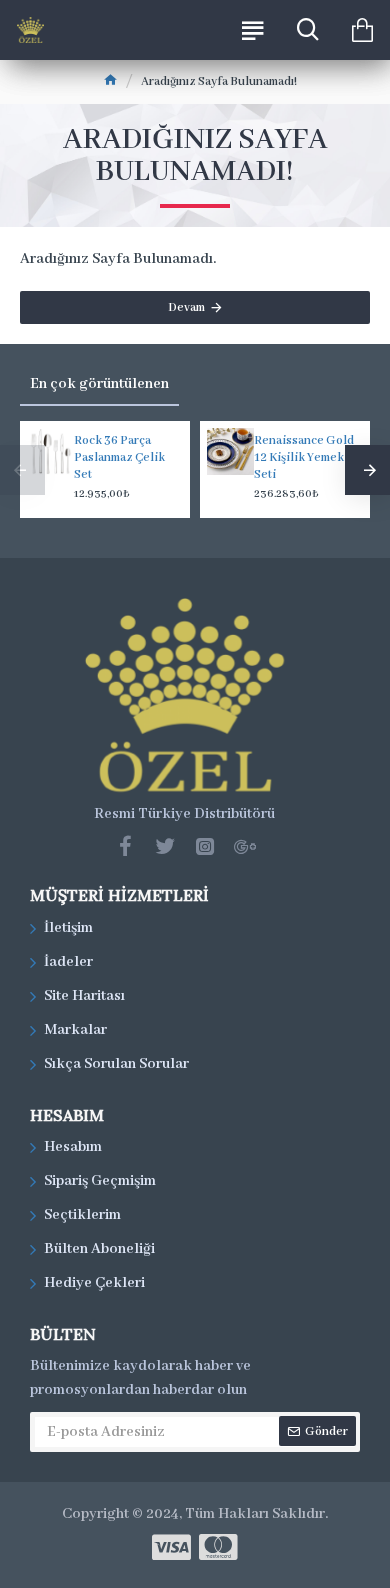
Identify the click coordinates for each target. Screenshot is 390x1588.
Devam (186, 307)
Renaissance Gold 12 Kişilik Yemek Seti (304, 457)
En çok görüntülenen (99, 384)
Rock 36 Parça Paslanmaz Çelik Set (119, 457)
